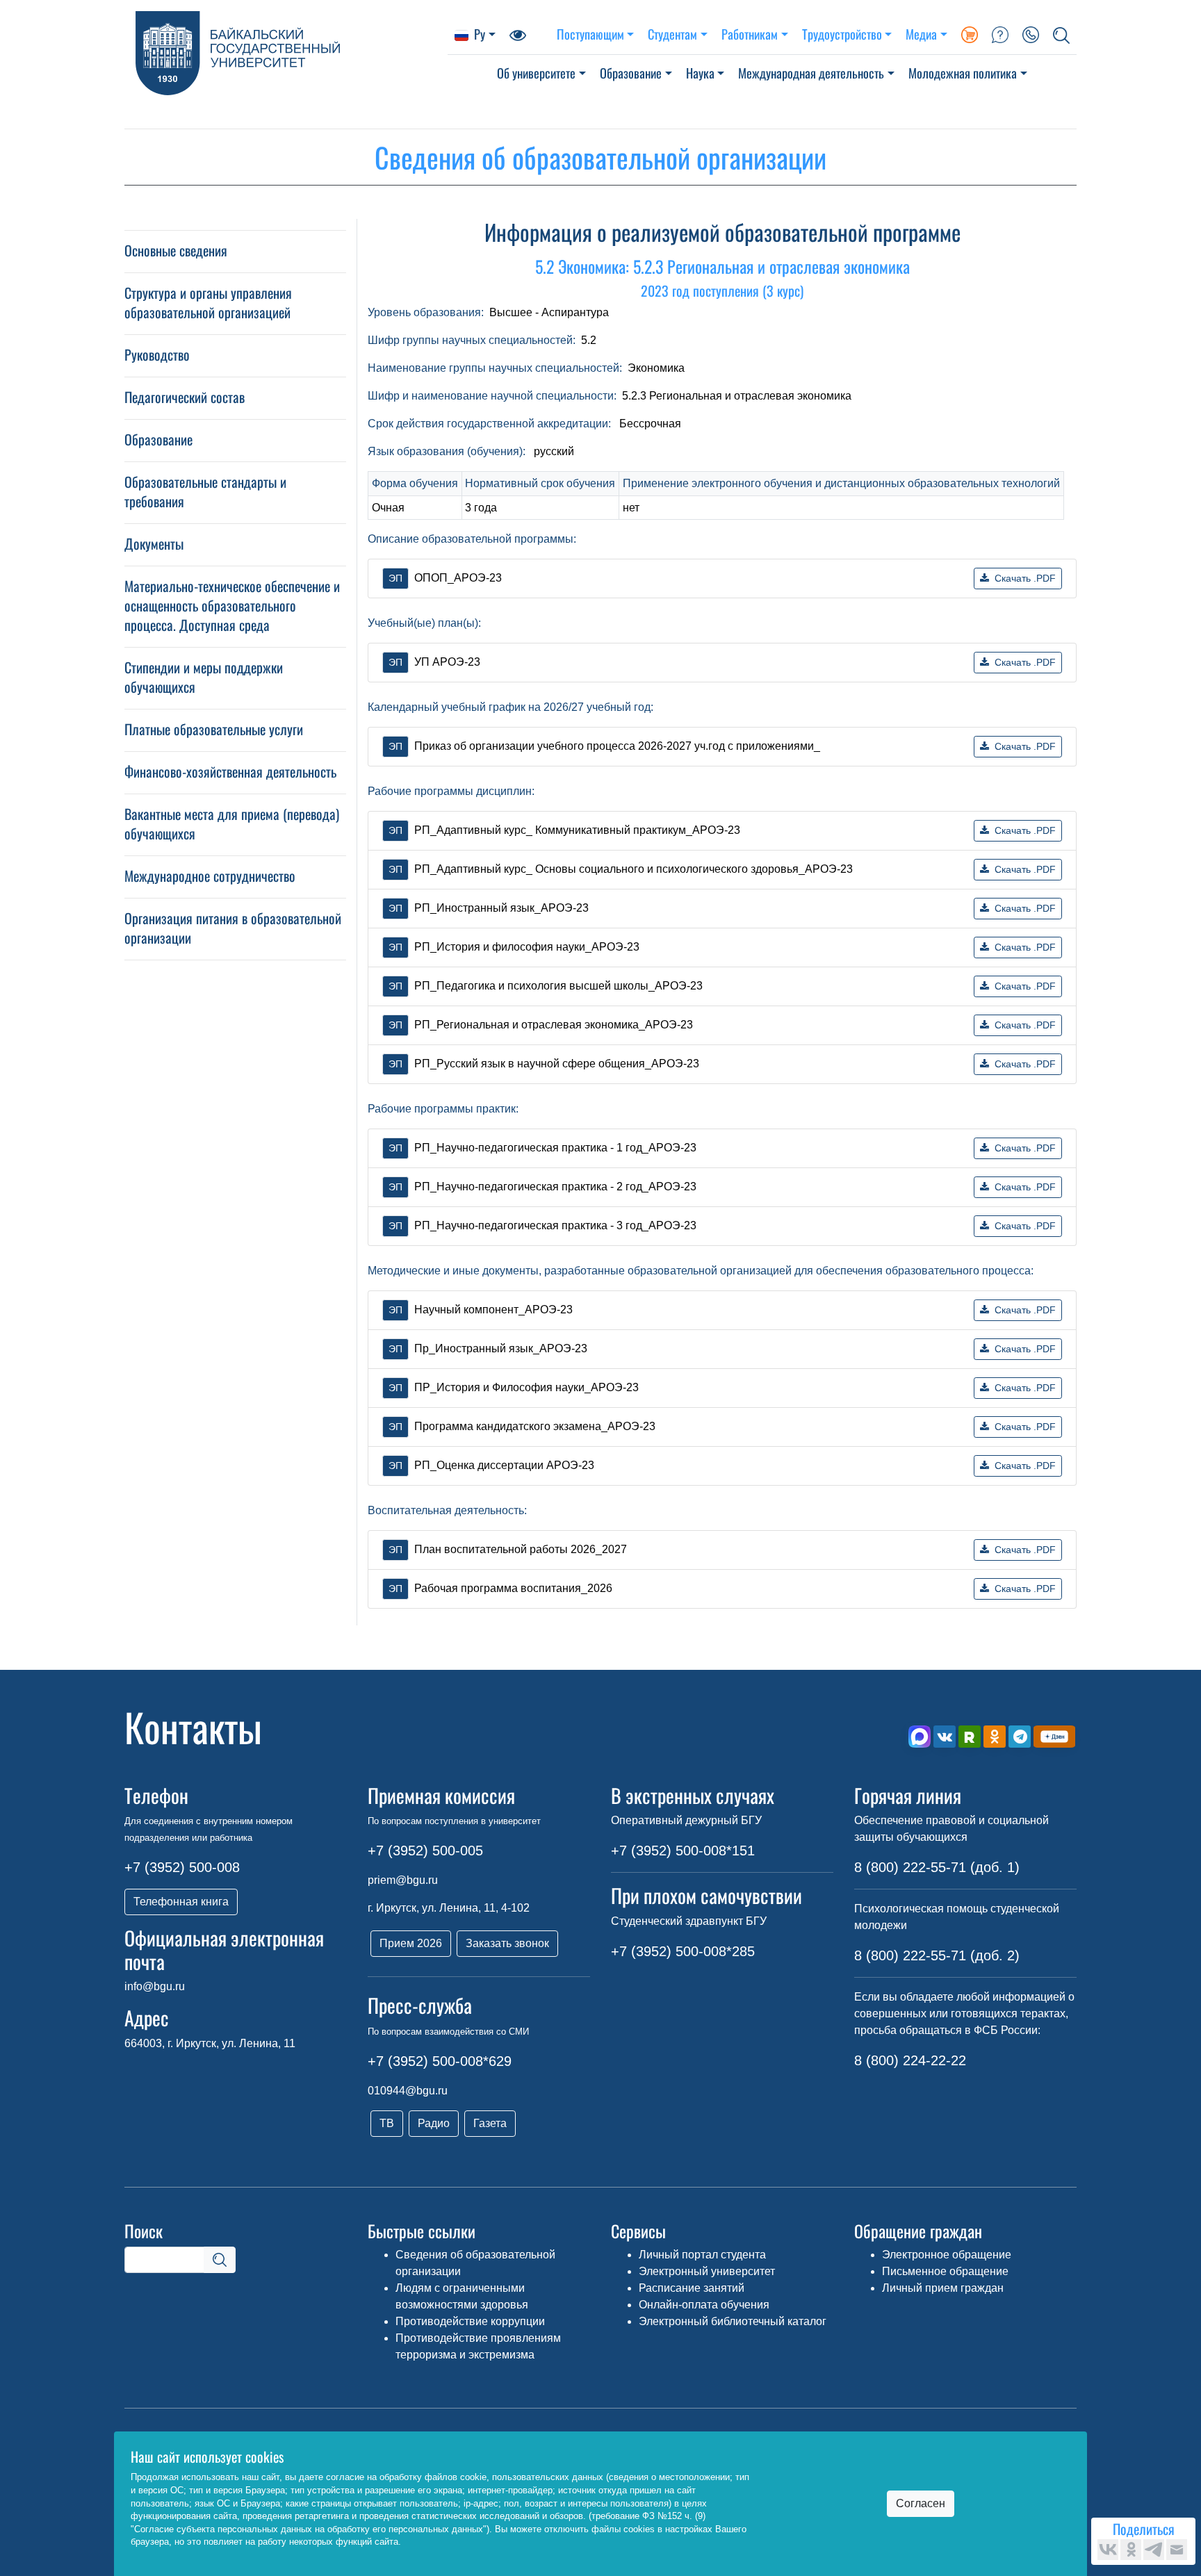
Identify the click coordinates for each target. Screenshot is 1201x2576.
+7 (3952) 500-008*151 (683, 1851)
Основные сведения (176, 250)
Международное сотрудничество (210, 876)
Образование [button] (631, 73)
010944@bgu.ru (408, 2091)
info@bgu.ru (155, 1986)
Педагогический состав (185, 397)
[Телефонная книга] (1031, 34)
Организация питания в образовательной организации (233, 928)
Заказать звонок (507, 1943)
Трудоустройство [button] (842, 34)
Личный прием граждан (943, 2288)
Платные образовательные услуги (214, 729)
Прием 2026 (411, 1943)
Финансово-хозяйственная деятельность (230, 771)
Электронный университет (707, 2271)
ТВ (387, 2123)
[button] (1061, 34)
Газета (490, 2123)
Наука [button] (700, 73)
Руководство (157, 354)
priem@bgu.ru (403, 1880)
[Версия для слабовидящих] (518, 34)
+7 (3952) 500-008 (182, 1867)
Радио (434, 2123)
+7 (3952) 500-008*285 (683, 1951)
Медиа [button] (921, 34)
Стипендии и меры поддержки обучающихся (204, 677)
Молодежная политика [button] (963, 73)
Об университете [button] (536, 73)
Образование (158, 439)
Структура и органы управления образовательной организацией (208, 302)
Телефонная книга (181, 1902)
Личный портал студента (702, 2255)
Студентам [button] (672, 34)
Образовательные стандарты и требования (205, 491)
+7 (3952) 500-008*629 (440, 2061)
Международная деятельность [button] (811, 73)
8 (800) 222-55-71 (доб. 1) (937, 1867)
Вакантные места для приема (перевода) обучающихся (232, 823)
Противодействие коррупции (470, 2321)
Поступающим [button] (590, 34)
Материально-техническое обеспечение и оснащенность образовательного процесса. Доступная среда (232, 605)
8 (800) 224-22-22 (910, 2060)
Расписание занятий (692, 2288)
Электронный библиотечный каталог (733, 2321)
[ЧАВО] (1000, 34)
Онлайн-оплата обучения (704, 2305)
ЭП (395, 578)
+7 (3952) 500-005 (425, 1851)
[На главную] (286, 53)
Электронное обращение (947, 2255)
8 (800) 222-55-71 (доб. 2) (937, 1955)
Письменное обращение (945, 2271)
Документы (154, 543)
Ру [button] (480, 34)
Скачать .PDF (1025, 578)
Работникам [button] (750, 34)
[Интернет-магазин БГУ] (970, 34)
